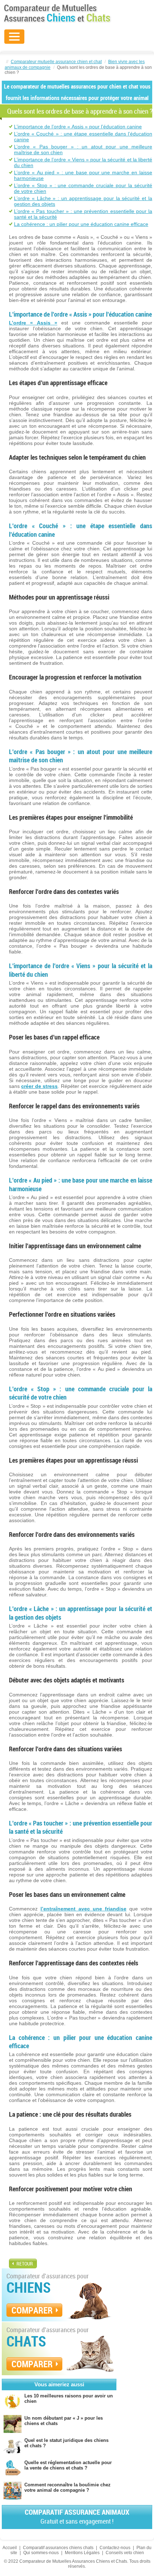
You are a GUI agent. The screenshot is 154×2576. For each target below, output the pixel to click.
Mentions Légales (82, 2553)
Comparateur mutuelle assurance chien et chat (56, 62)
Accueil (10, 2548)
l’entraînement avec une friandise (83, 1909)
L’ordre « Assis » (33, 323)
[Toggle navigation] (14, 37)
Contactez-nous (115, 2548)
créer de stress (39, 1086)
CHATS (26, 2341)
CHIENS (29, 2287)
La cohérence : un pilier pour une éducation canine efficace (81, 224)
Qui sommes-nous (41, 2553)
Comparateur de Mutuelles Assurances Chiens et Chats (57, 13)
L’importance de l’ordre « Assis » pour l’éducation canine (78, 127)
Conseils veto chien (125, 2553)
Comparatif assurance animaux (77, 2516)
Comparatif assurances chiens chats (58, 2548)
